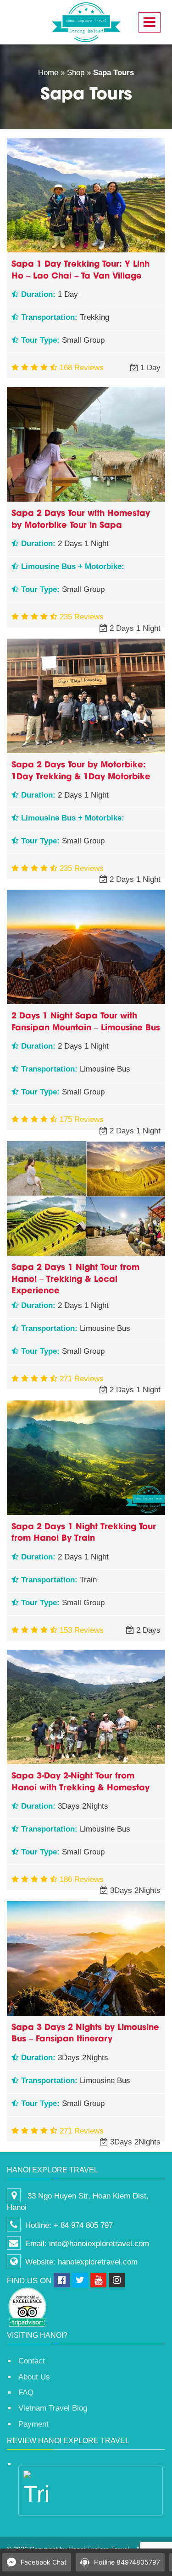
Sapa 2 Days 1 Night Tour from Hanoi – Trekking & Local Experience (75, 1278)
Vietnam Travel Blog (53, 2408)
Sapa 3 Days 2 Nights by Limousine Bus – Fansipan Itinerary (85, 2032)
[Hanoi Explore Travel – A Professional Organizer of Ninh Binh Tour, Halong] (86, 22)
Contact (32, 2361)
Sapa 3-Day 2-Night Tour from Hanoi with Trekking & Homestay (80, 1780)
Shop (76, 73)
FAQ (26, 2393)
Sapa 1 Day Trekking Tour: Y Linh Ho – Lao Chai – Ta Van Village (80, 269)
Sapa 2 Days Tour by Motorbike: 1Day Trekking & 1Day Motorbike (81, 769)
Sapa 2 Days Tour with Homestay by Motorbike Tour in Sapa (81, 518)
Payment (33, 2424)
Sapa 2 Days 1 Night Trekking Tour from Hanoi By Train (84, 1531)
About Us (34, 2377)
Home (48, 73)
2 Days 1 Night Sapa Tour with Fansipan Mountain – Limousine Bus (86, 1020)
